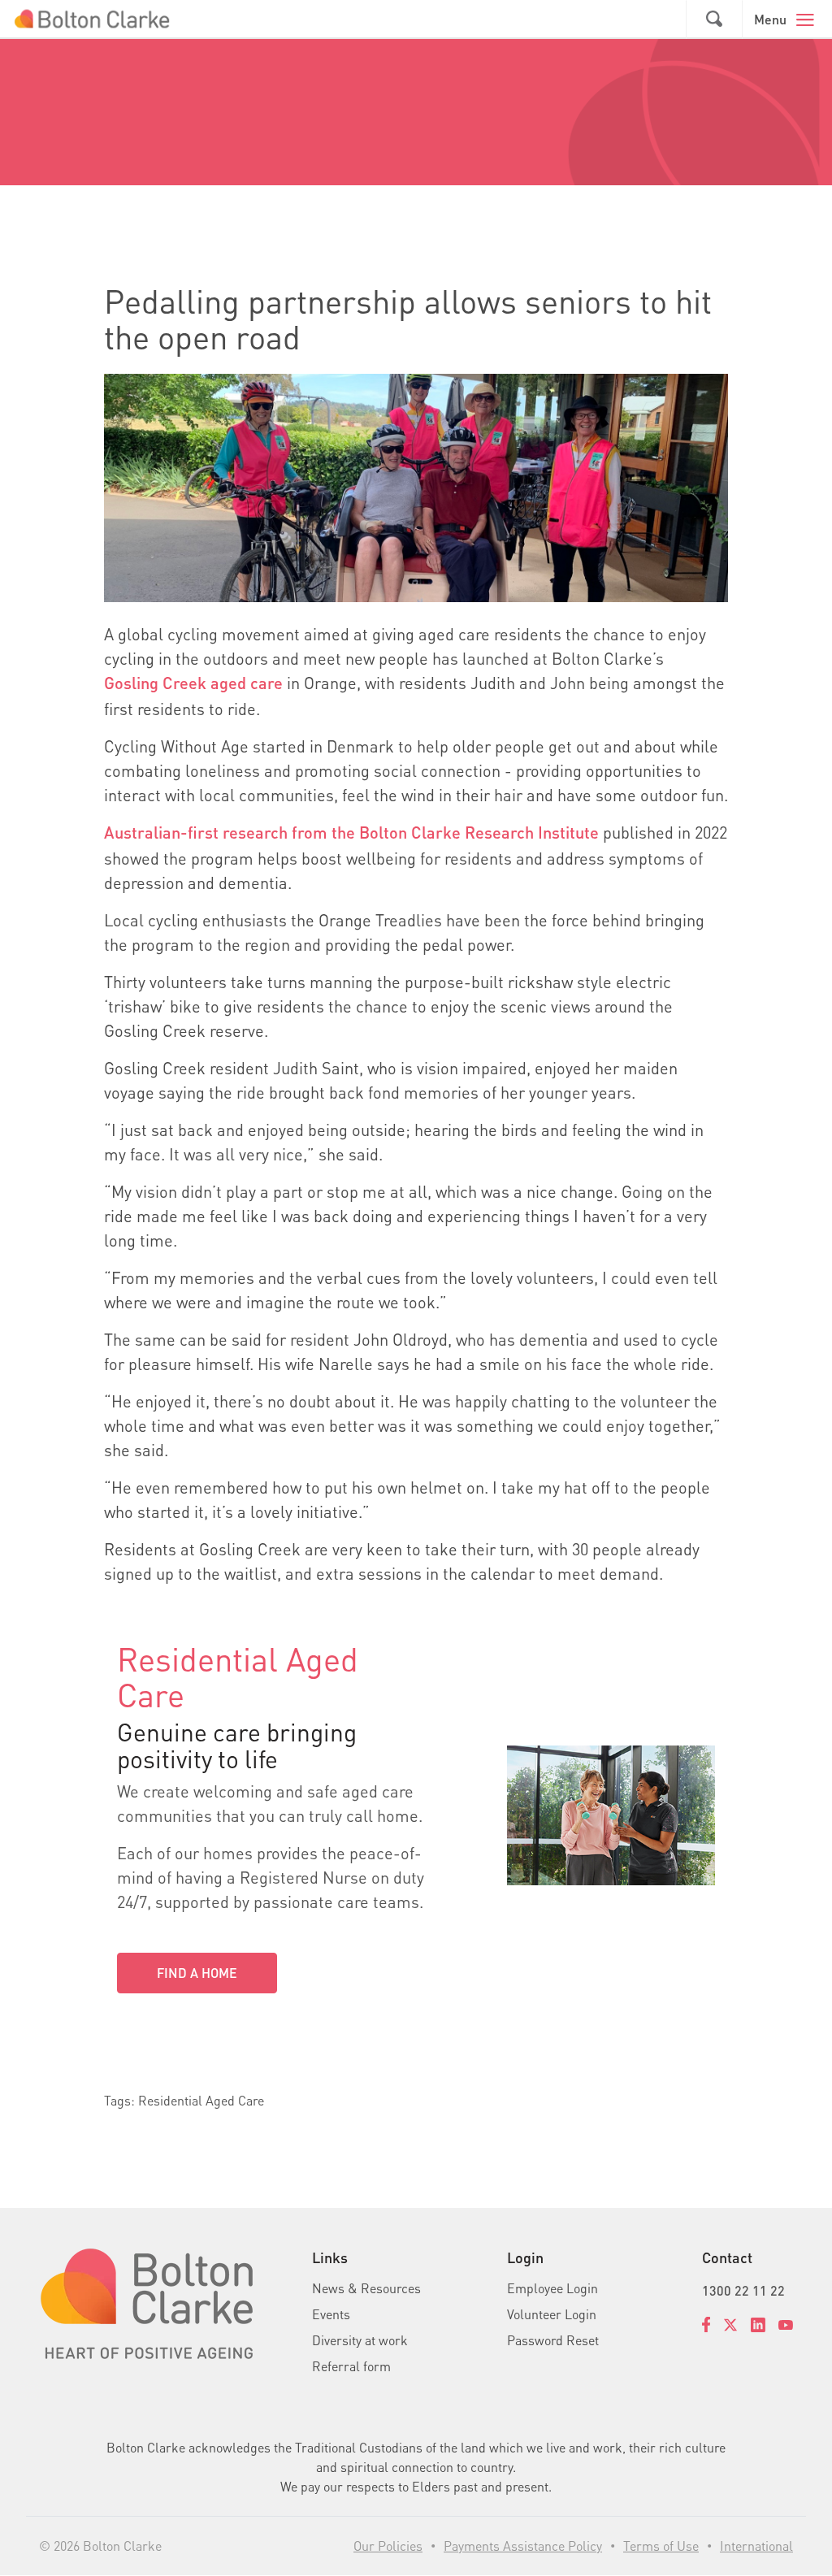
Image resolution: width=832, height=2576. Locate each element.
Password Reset (553, 2340)
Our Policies (388, 2546)
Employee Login (552, 2288)
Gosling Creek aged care (193, 683)
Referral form (351, 2366)
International (756, 2546)
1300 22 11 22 (743, 2290)
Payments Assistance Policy (523, 2546)
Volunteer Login (552, 2314)
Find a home (197, 1973)
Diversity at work (360, 2340)
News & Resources (366, 2288)
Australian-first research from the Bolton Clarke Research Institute (351, 832)
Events (331, 2314)
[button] (714, 20)
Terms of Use (661, 2546)
